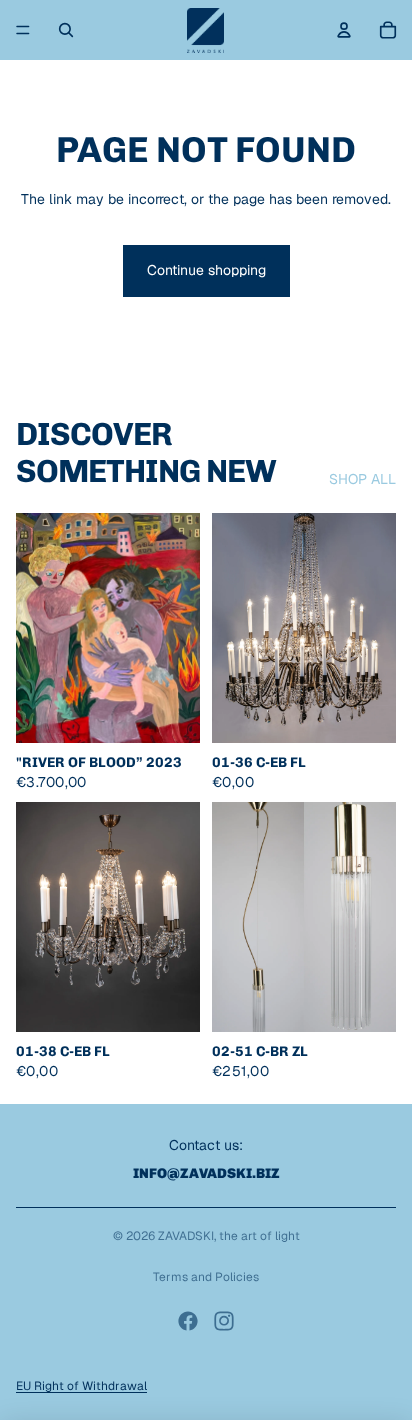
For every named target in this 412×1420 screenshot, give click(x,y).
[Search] (66, 30)
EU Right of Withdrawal (81, 1386)
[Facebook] (188, 1321)
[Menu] (23, 30)
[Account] (344, 30)
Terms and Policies (206, 1277)
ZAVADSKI (186, 1236)
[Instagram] (224, 1321)
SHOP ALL (362, 479)
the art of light (259, 1236)
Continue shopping (206, 270)
